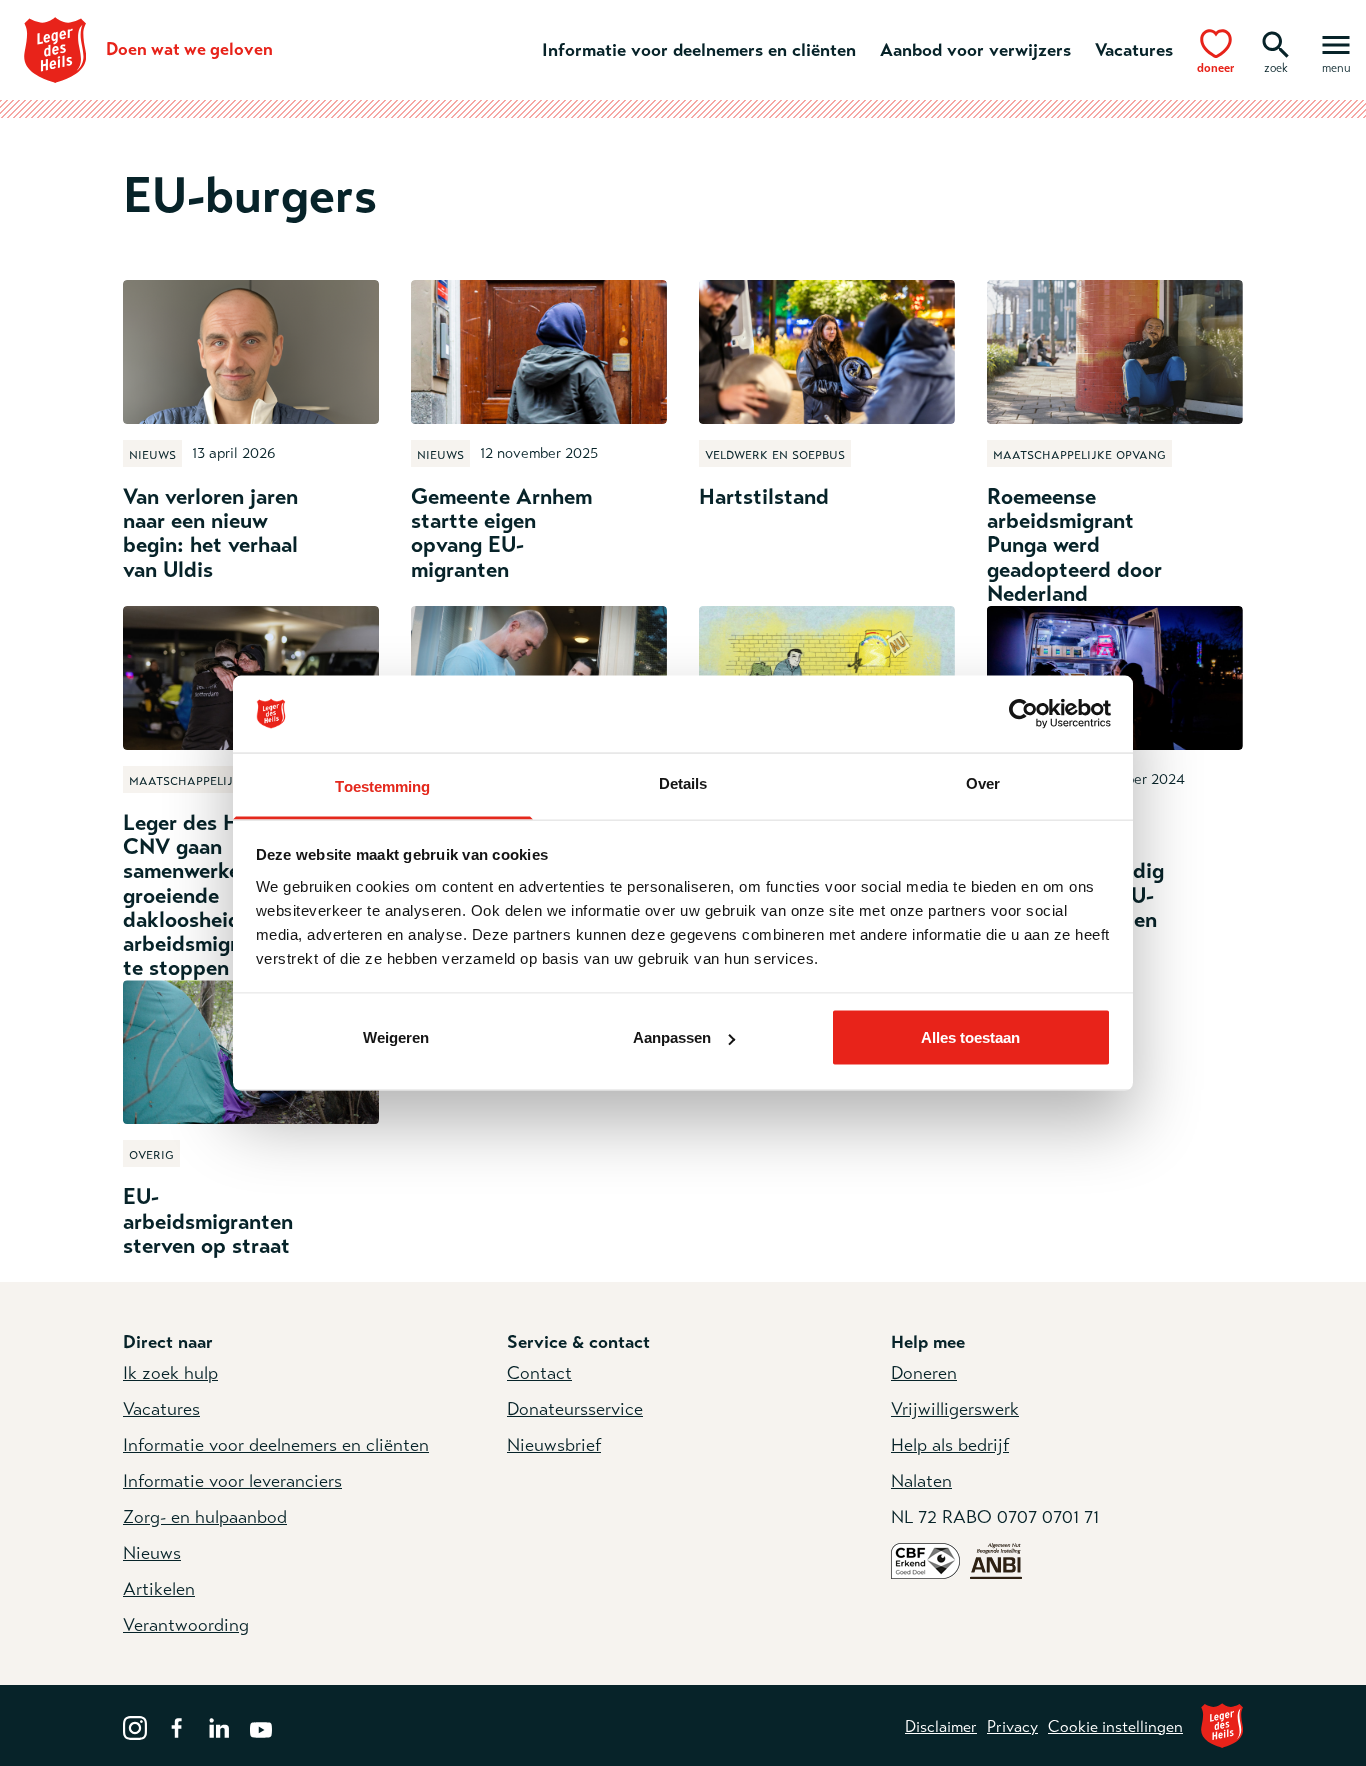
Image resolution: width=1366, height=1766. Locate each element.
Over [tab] (983, 782)
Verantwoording (186, 1625)
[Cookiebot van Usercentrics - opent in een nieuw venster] (1023, 714)
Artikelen (159, 1589)
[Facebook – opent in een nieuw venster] (177, 1726)
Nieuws (152, 1553)
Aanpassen (672, 1037)
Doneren (924, 1373)
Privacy (1012, 1727)
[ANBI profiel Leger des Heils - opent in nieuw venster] (996, 1560)
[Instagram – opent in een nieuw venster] (135, 1726)
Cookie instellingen (1115, 1727)
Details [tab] (683, 782)
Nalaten (921, 1481)
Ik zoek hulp (170, 1373)
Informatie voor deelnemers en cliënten (699, 50)
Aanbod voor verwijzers (975, 50)
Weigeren (396, 1037)
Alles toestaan (970, 1037)
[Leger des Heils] (1222, 1725)
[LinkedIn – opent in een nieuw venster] (219, 1726)
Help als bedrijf (950, 1445)
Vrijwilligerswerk (955, 1409)
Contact (539, 1373)
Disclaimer (941, 1727)
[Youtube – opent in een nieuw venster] (261, 1726)
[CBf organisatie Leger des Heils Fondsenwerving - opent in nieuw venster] (925, 1560)
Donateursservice (575, 1409)
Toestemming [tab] (382, 785)
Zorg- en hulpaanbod (205, 1517)
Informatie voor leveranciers (232, 1481)
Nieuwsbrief (554, 1445)
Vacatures (1134, 50)
